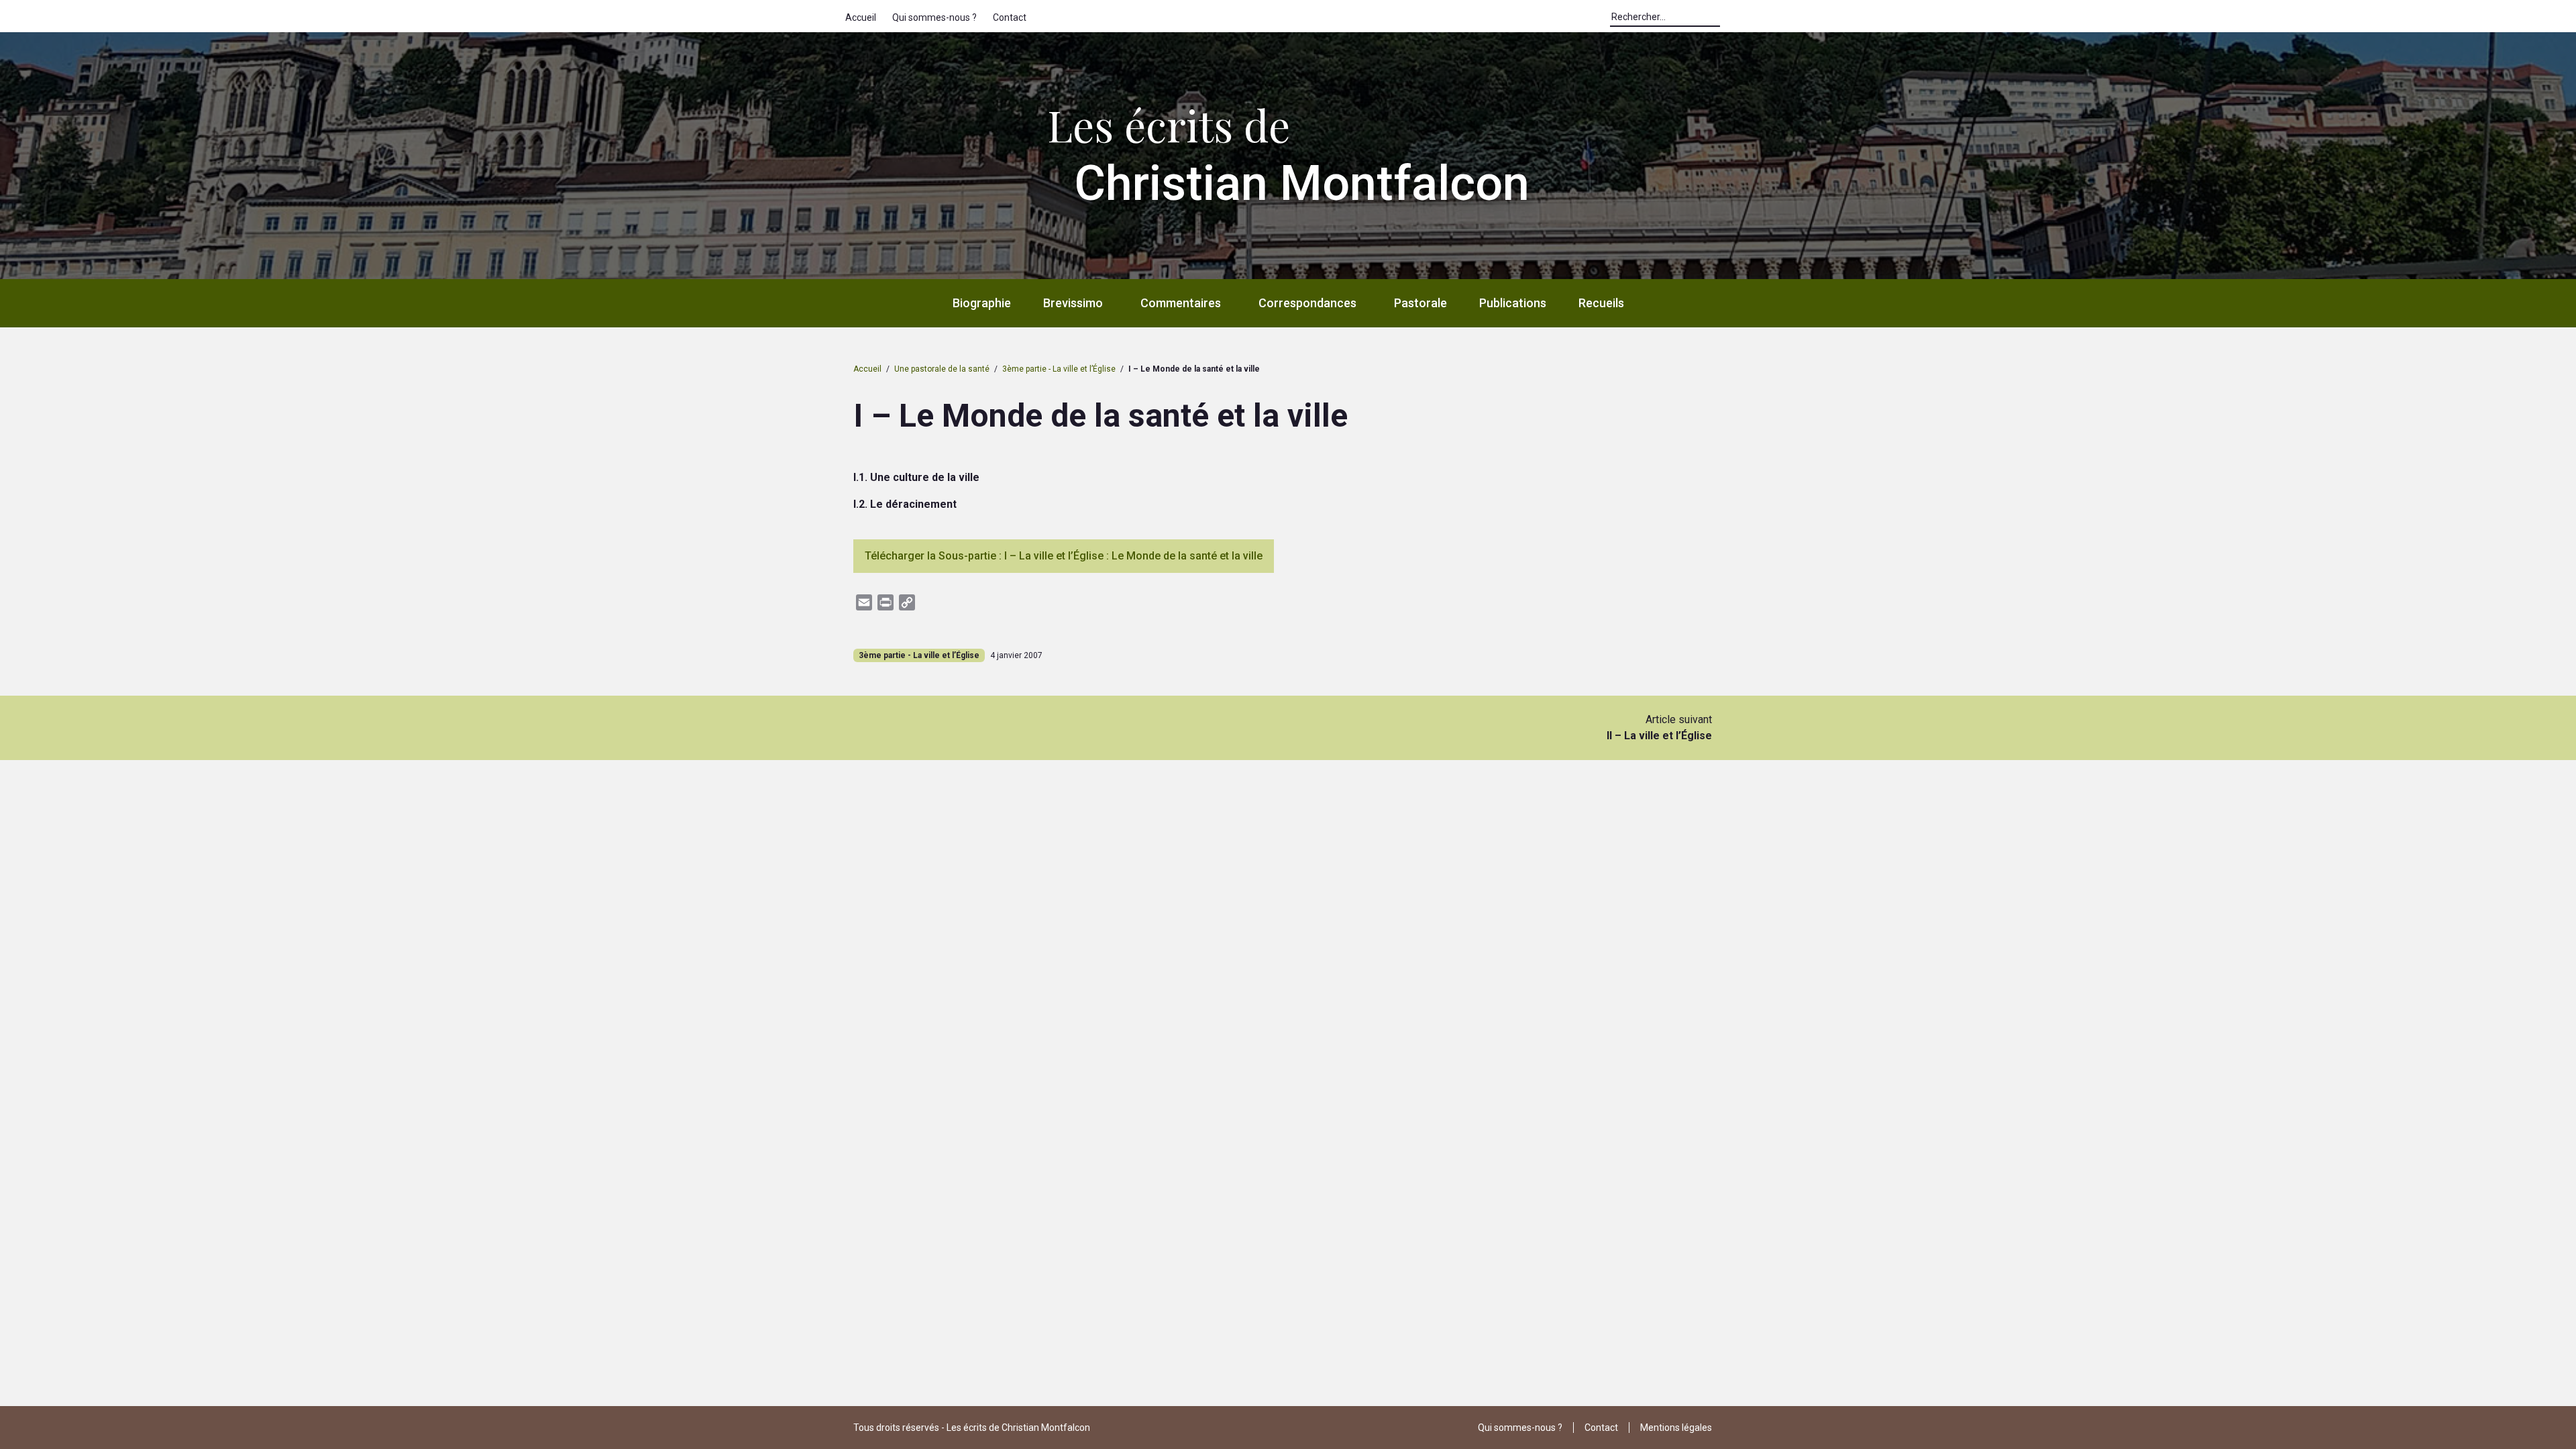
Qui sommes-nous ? (934, 17)
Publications (1513, 303)
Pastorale (1420, 303)
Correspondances (1307, 303)
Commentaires (1181, 303)
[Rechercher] (1727, 20)
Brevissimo (1073, 303)
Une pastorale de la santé (942, 369)
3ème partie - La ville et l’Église (1059, 369)
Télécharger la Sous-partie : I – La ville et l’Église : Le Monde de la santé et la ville (1064, 556)
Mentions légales (1676, 1428)
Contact (1010, 17)
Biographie (982, 303)
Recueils (1601, 303)
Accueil (861, 17)
